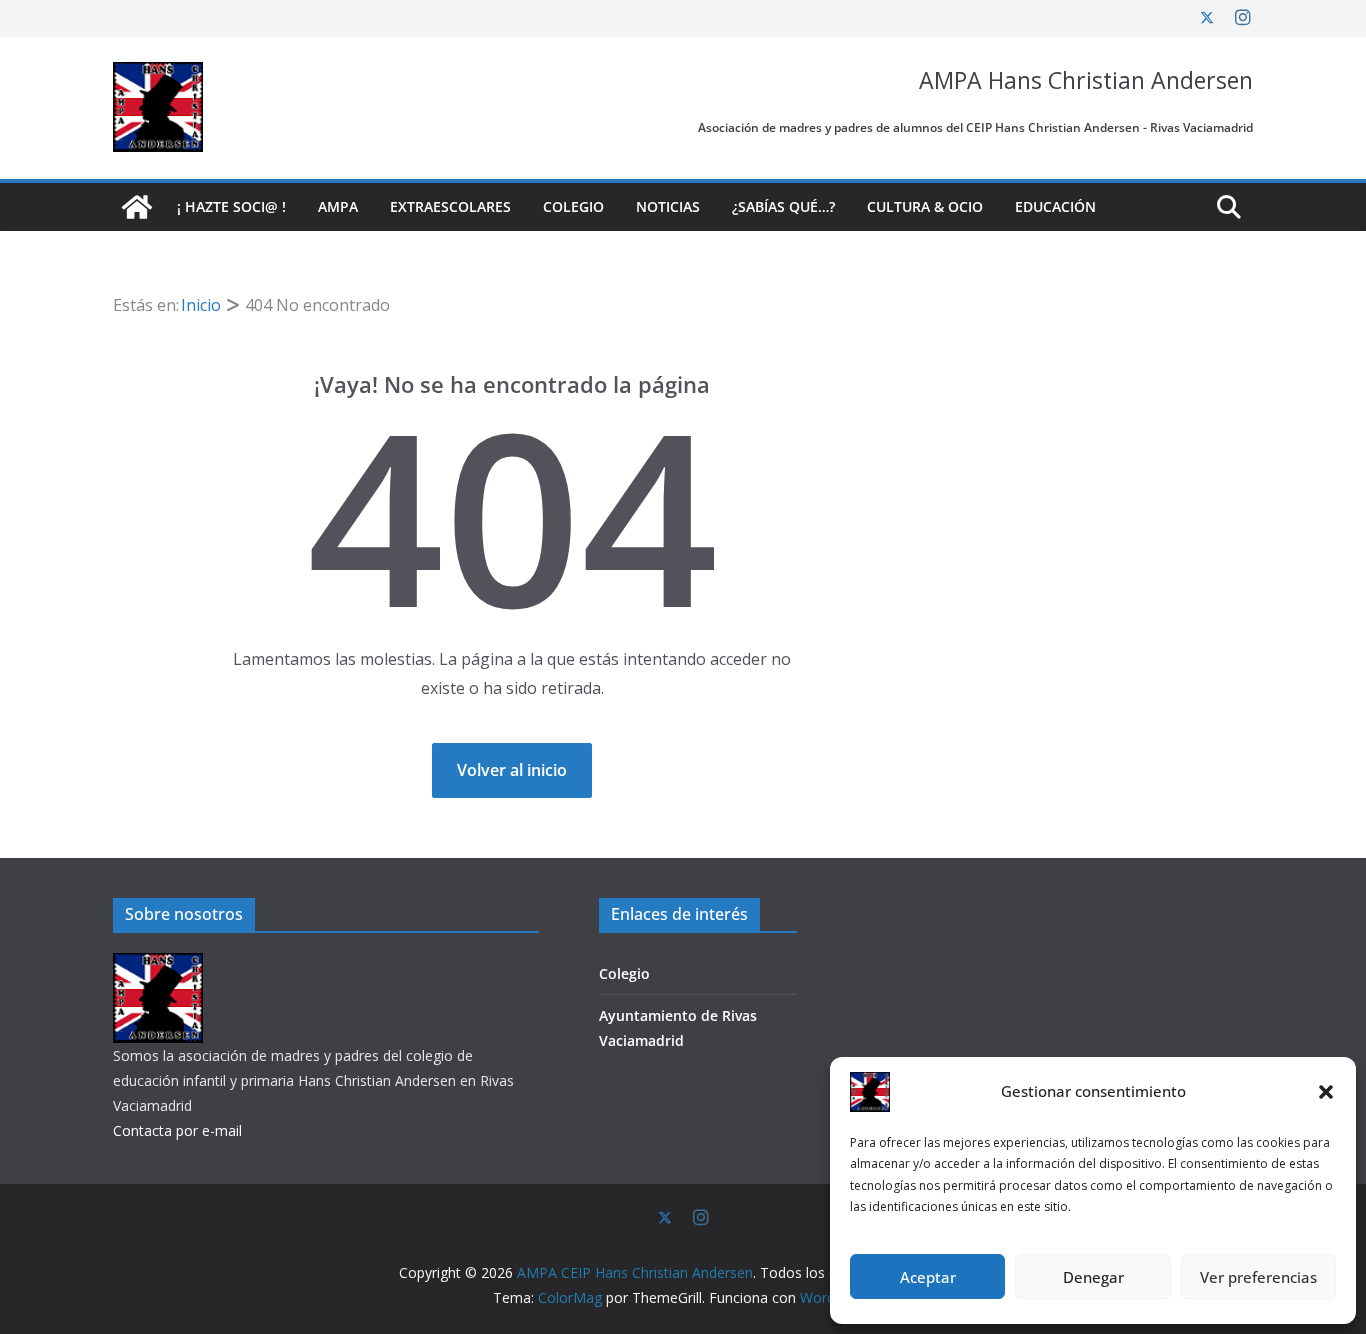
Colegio (573, 206)
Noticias (668, 206)
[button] (1326, 1092)
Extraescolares (450, 206)
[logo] (158, 965)
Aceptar (928, 1277)
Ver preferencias (1258, 1277)
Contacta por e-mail (177, 1130)
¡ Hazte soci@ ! (231, 206)
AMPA (338, 206)
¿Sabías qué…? (783, 206)
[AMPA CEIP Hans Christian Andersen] (137, 207)
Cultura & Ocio (925, 206)
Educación (1055, 206)
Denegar (1093, 1277)
